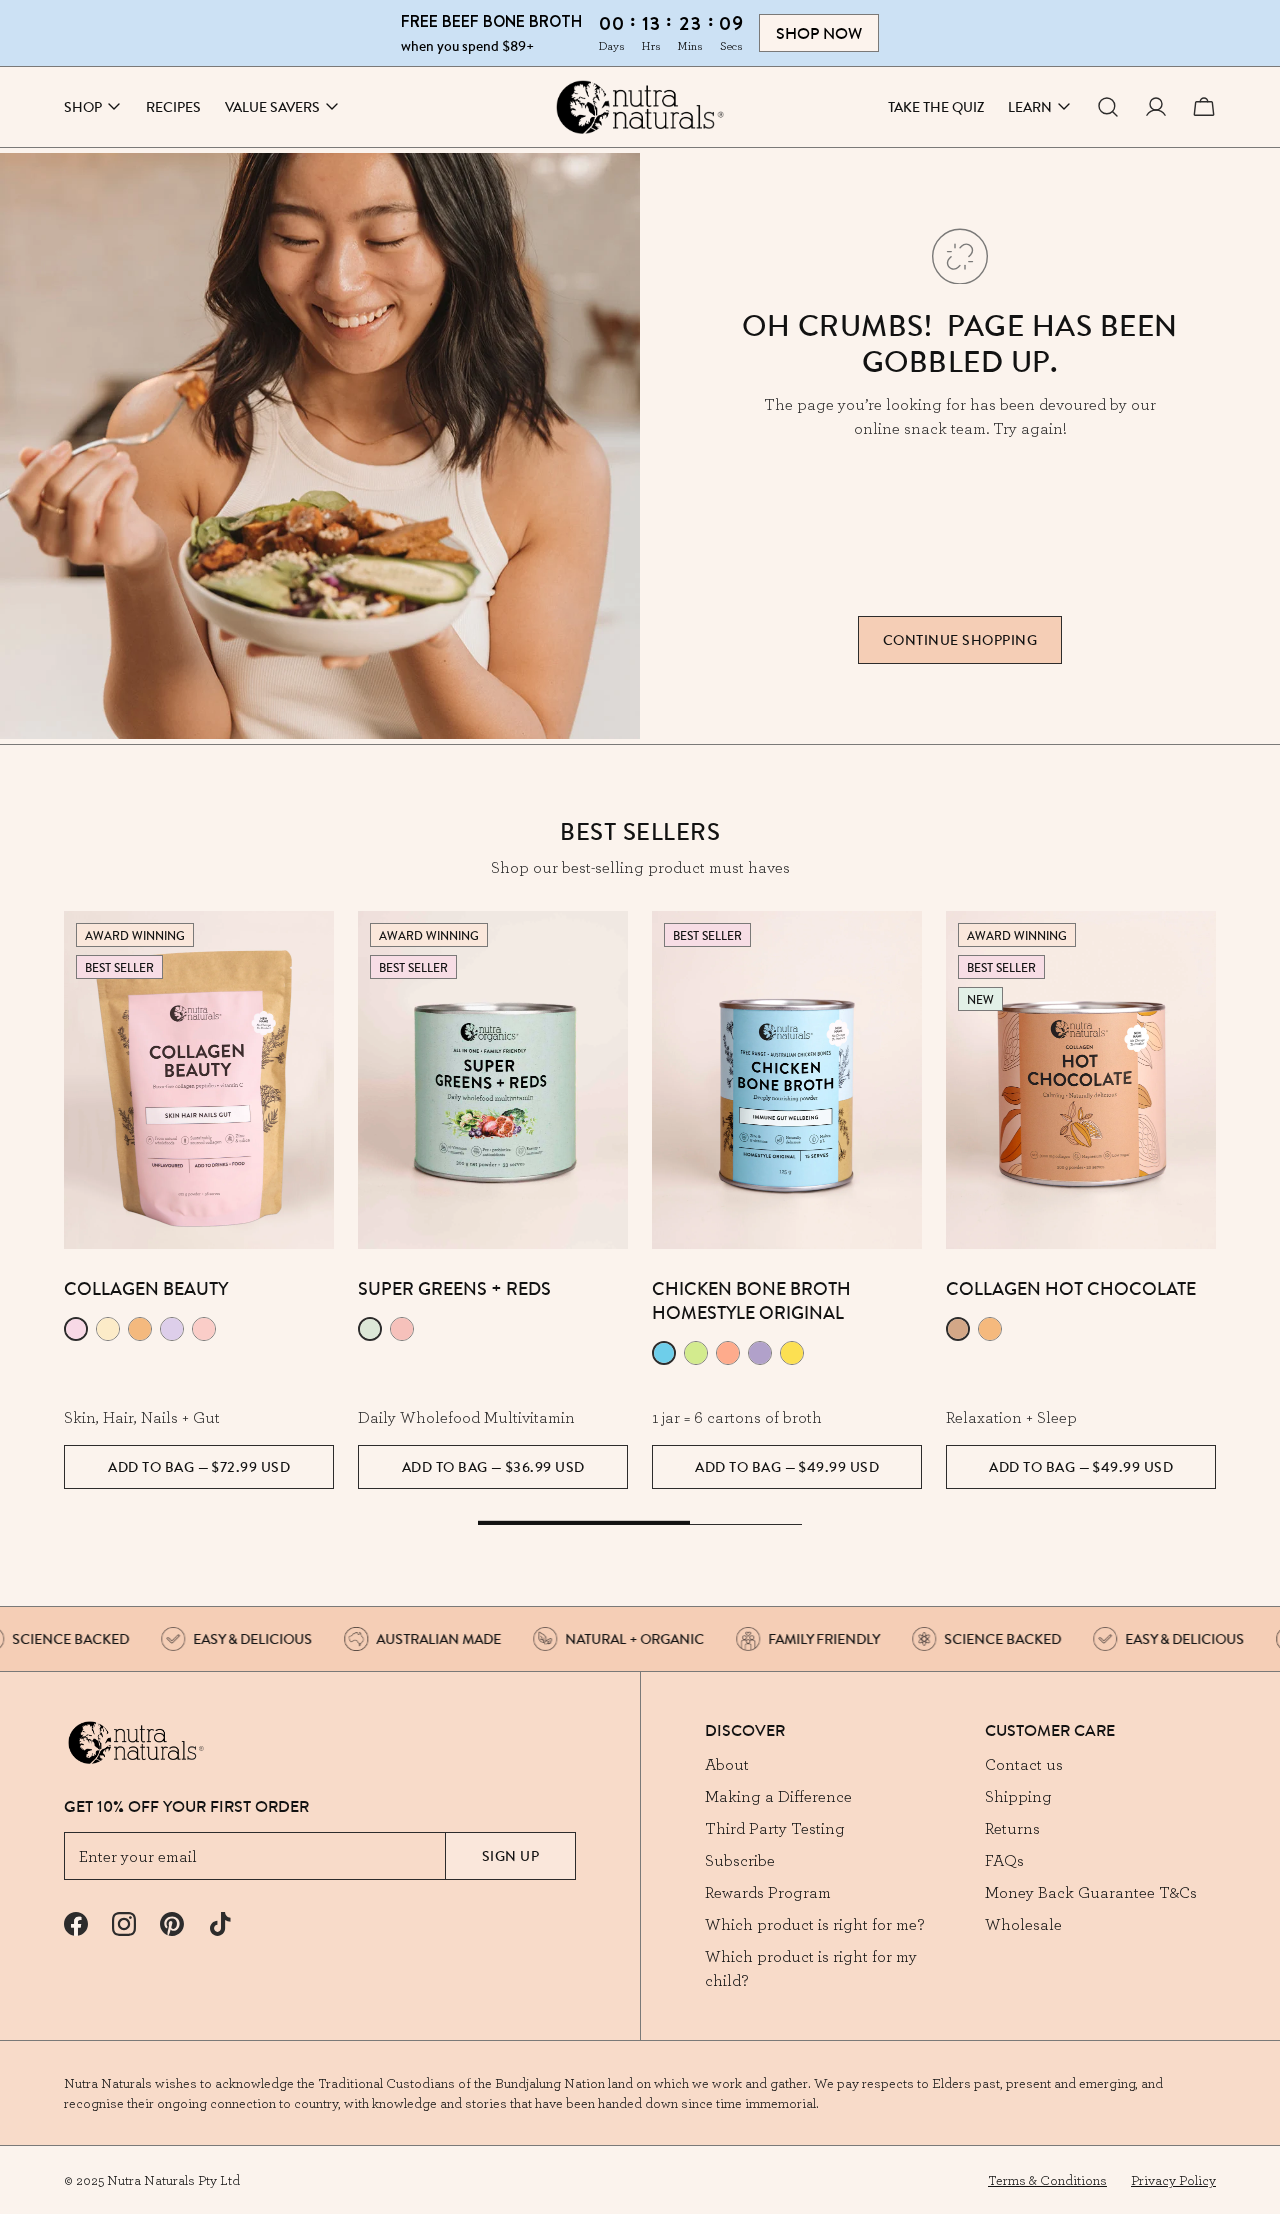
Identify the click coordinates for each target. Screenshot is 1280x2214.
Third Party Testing (775, 1828)
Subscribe (740, 1860)
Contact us (1024, 1764)
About (727, 1764)
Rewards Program (768, 1892)
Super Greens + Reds (454, 1288)
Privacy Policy (1173, 2180)
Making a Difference (778, 1796)
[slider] (640, 1524)
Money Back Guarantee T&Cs (1091, 1892)
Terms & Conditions (1047, 2180)
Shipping (1018, 1796)
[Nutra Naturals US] (640, 107)
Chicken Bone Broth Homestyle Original (751, 1300)
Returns (1012, 1828)
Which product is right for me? (814, 1924)
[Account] (1156, 107)
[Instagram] (124, 1924)
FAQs (1004, 1860)
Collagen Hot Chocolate (1071, 1288)
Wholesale (1023, 1924)
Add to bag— (199, 1467)
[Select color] (76, 1329)
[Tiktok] (220, 1924)
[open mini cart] (1204, 107)
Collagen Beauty (146, 1288)
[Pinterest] (172, 1924)
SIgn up (511, 1856)
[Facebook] (76, 1924)
